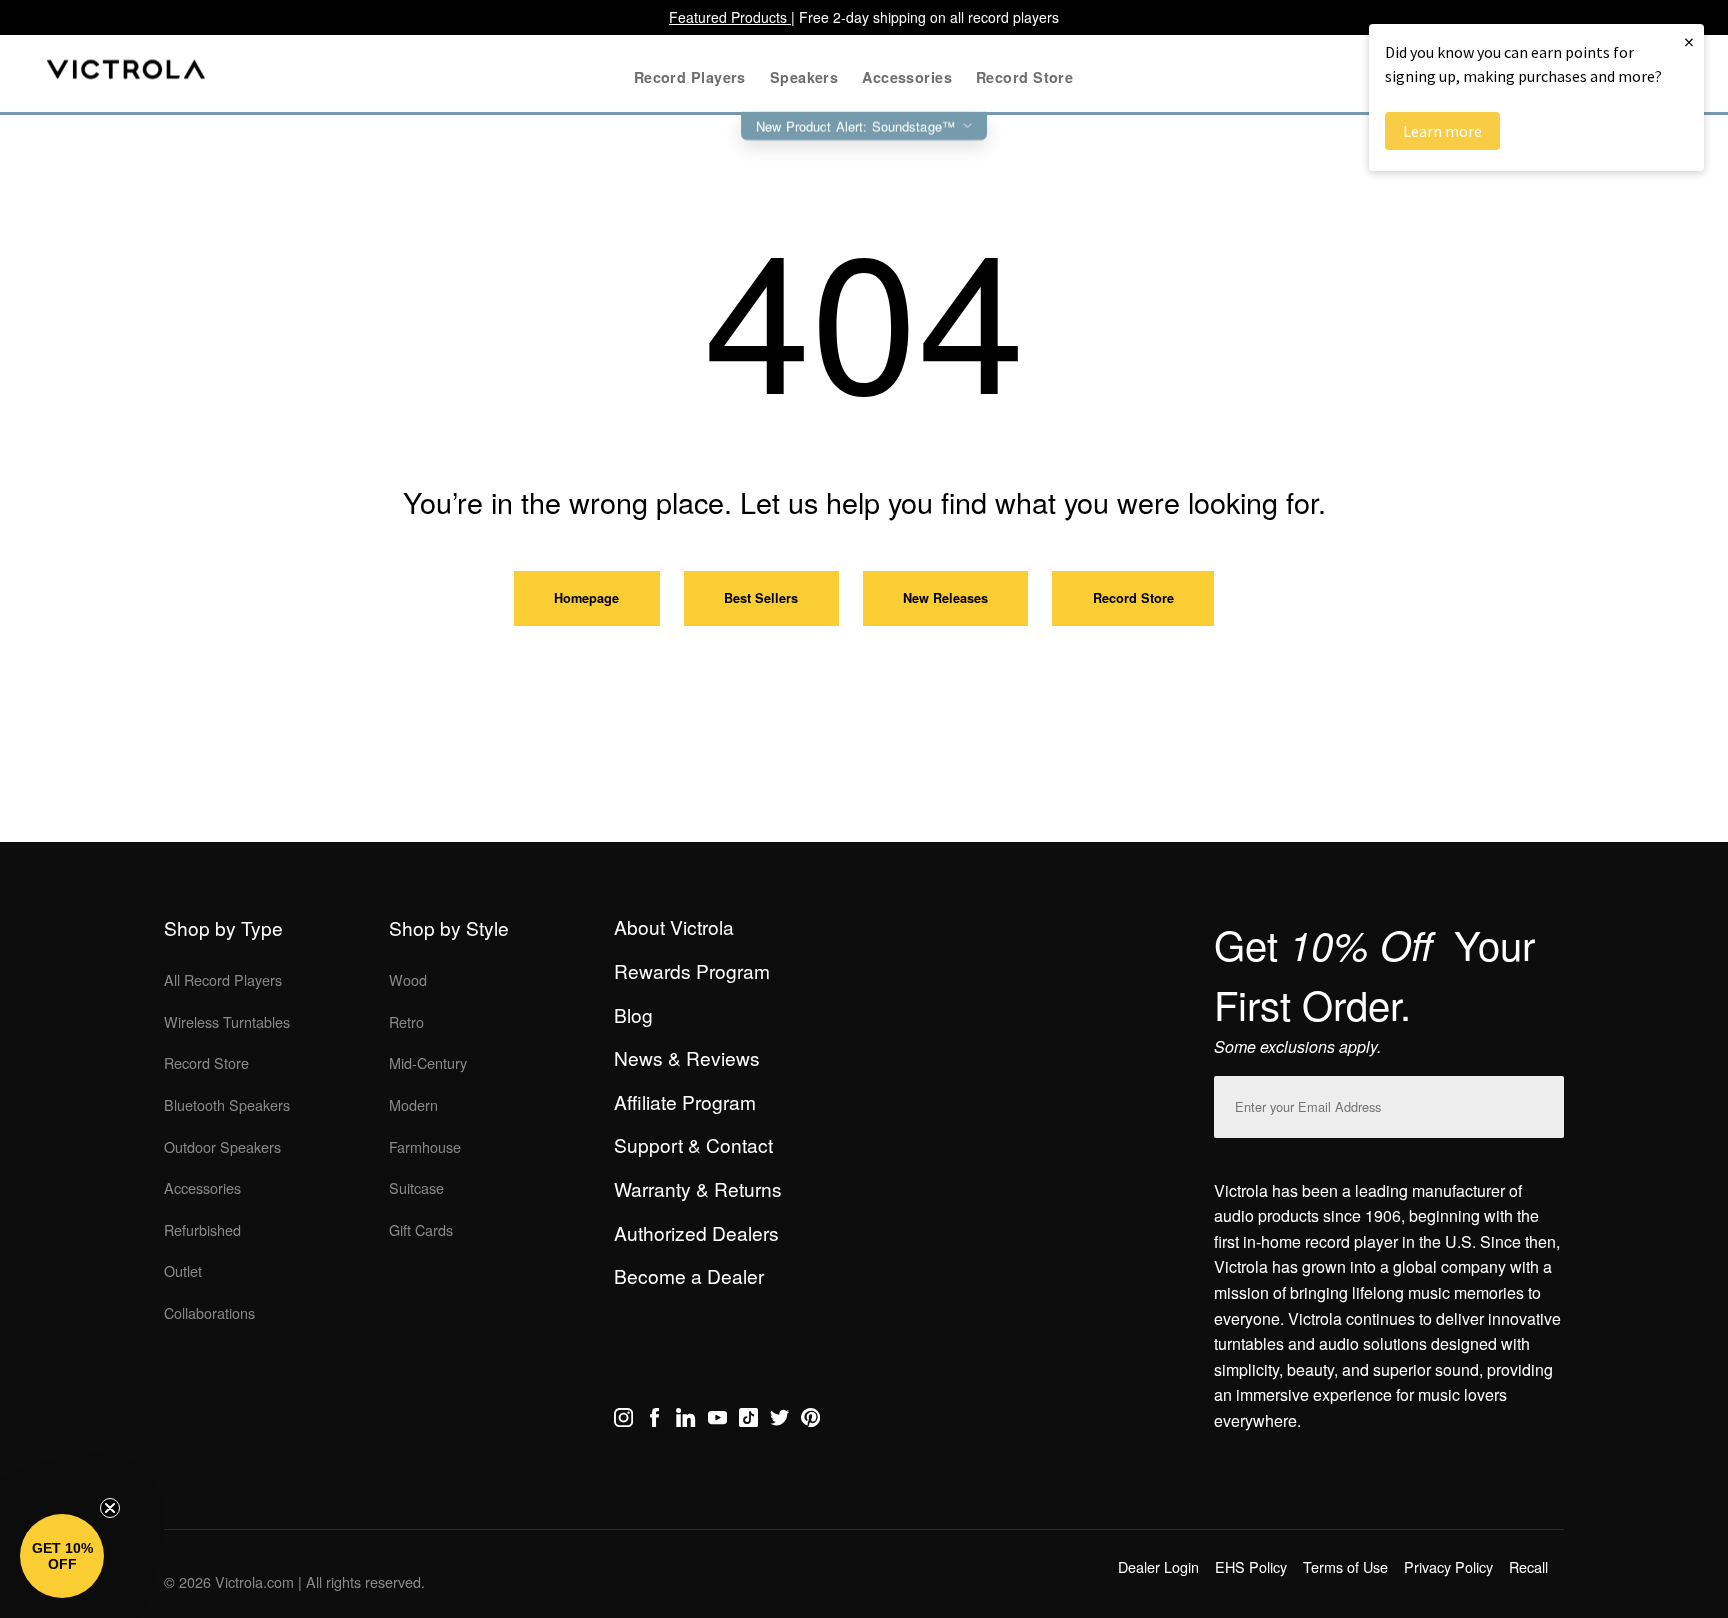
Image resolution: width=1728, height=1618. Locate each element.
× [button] (1689, 41)
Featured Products (730, 17)
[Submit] (1544, 1102)
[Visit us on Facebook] (654, 1421)
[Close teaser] (110, 1508)
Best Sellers (761, 598)
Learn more (1442, 131)
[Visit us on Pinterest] (810, 1421)
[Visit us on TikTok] (748, 1421)
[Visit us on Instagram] (623, 1421)
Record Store (1133, 598)
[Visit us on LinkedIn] (685, 1421)
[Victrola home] (126, 73)
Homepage (586, 598)
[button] (62, 1556)
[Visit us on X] (779, 1421)
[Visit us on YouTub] (717, 1421)
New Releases (945, 598)
